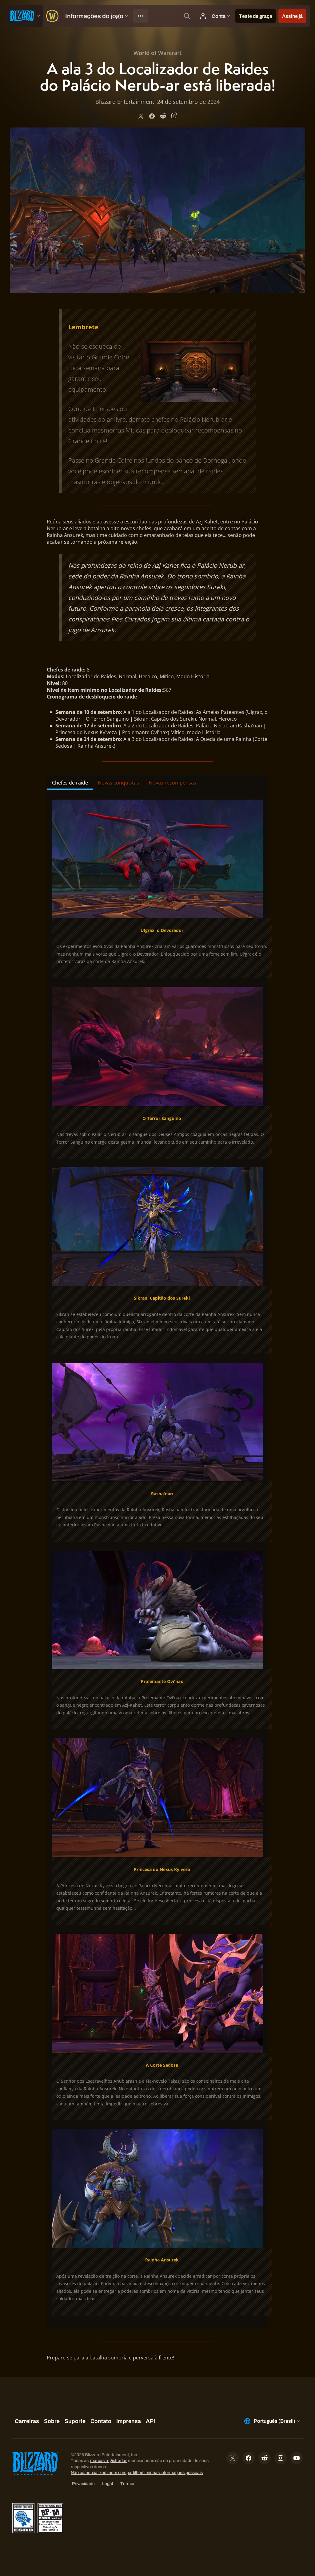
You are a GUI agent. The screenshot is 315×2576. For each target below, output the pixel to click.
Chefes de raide (70, 783)
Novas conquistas (118, 783)
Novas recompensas (173, 783)
